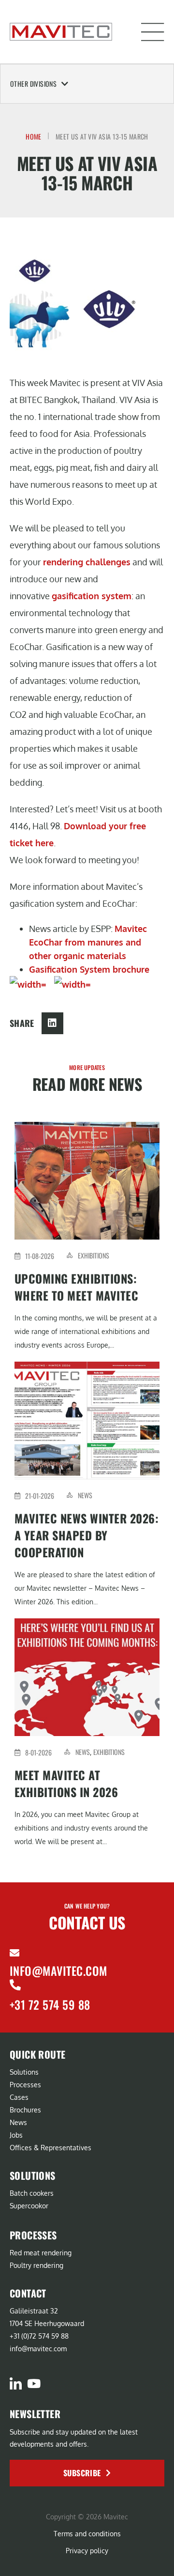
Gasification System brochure (89, 969)
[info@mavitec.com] (14, 1953)
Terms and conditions (87, 2534)
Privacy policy (87, 2551)
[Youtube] (34, 2383)
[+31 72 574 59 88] (15, 1985)
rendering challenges (87, 562)
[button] (153, 32)
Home (34, 136)
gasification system (92, 596)
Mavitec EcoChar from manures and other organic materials (88, 942)
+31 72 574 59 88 (50, 2004)
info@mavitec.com (58, 1971)
